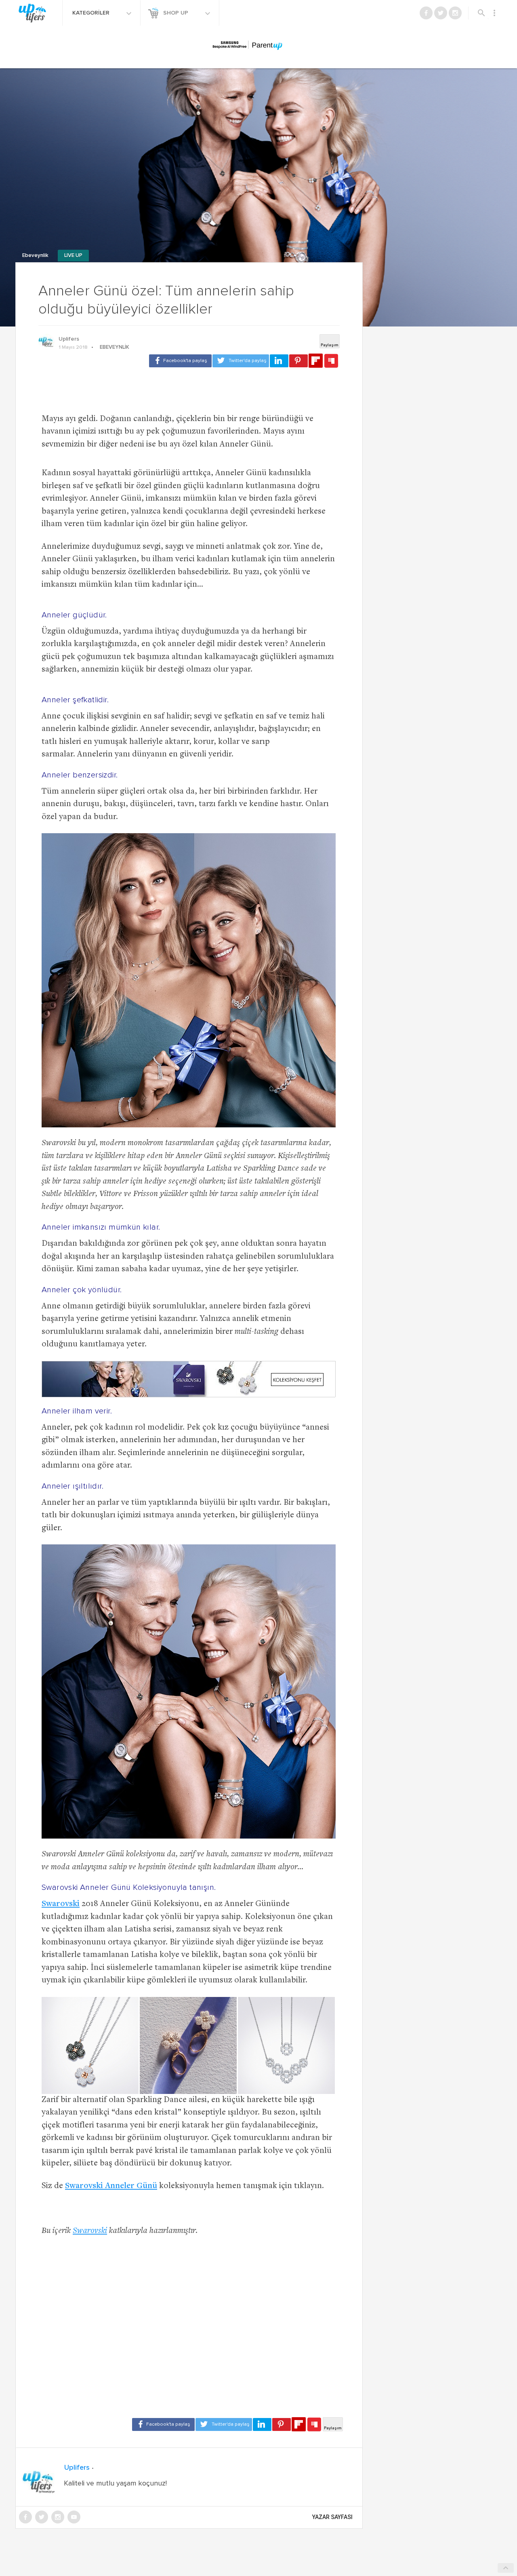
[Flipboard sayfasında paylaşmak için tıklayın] (316, 361)
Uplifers (69, 339)
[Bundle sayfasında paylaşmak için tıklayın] (331, 361)
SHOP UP (177, 13)
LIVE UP (73, 256)
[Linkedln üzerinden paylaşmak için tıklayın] (279, 361)
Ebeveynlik (36, 256)
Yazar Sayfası (332, 2517)
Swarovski (61, 1904)
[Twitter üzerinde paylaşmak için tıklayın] (241, 361)
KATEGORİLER (92, 13)
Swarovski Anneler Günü (111, 2186)
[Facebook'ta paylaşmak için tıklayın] (180, 361)
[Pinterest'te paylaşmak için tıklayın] (298, 361)
